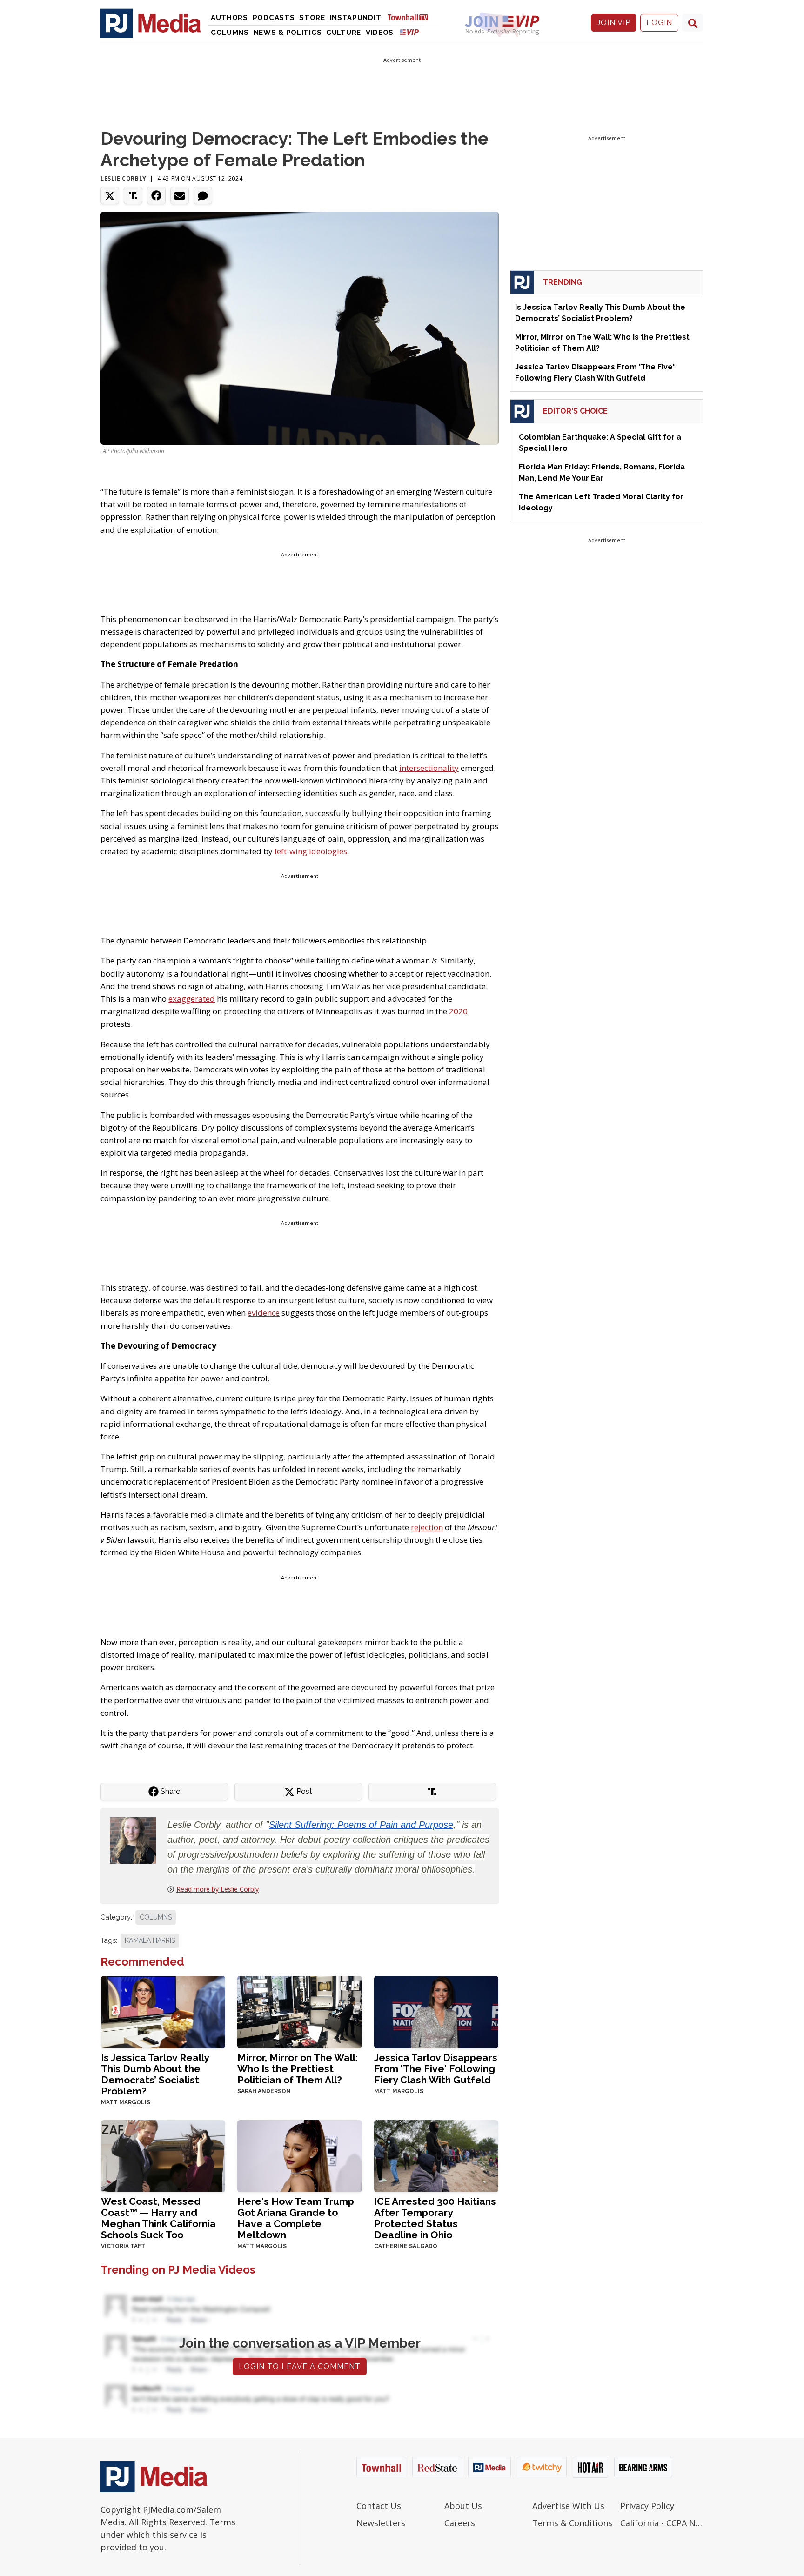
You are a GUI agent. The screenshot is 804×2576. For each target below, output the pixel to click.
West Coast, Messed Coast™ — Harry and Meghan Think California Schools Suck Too (158, 2218)
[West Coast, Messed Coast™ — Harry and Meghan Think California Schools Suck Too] (163, 2155)
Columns (230, 33)
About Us (463, 2506)
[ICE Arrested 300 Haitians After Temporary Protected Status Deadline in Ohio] (436, 2155)
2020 (458, 1011)
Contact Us (379, 2506)
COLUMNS (156, 1917)
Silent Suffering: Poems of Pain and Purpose (361, 1825)
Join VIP (614, 23)
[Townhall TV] (411, 17)
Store (312, 18)
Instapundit (356, 18)
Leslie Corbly (124, 178)
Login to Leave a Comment (300, 2366)
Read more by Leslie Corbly (218, 1889)
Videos (380, 33)
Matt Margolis (126, 2102)
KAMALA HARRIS (150, 1940)
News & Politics (288, 33)
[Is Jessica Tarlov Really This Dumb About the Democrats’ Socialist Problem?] (163, 2011)
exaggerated (192, 999)
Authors (229, 18)
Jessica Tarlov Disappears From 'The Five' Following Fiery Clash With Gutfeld (436, 2069)
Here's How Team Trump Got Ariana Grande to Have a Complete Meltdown (296, 2218)
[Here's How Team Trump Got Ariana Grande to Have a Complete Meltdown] (299, 2155)
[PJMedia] (151, 23)
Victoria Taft (123, 2246)
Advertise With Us (568, 2506)
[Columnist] (137, 1840)
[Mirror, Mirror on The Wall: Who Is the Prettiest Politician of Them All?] (299, 2011)
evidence (264, 1313)
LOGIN (659, 23)
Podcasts (274, 18)
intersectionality (429, 768)
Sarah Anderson (264, 2091)
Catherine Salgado (406, 2246)
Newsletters (381, 2523)
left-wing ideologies (311, 851)
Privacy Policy (647, 2506)
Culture (344, 33)
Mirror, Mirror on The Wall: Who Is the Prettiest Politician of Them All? (298, 2069)
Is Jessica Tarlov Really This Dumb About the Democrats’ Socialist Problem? (155, 2074)
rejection (427, 1527)
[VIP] (409, 32)
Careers (460, 2523)
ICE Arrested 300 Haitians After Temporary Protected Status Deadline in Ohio (435, 2218)
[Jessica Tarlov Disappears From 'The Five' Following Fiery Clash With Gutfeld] (436, 2011)
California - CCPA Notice (662, 2523)
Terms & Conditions (572, 2523)
